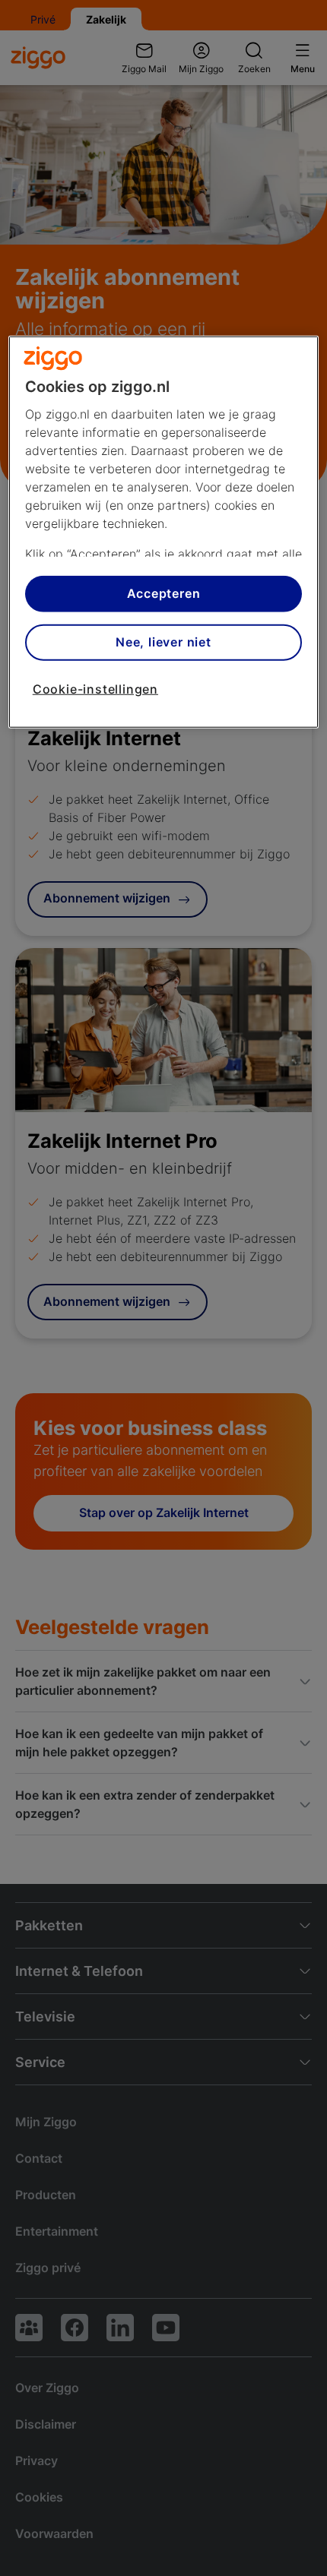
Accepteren (164, 593)
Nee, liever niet (163, 642)
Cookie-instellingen (95, 688)
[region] (164, 531)
